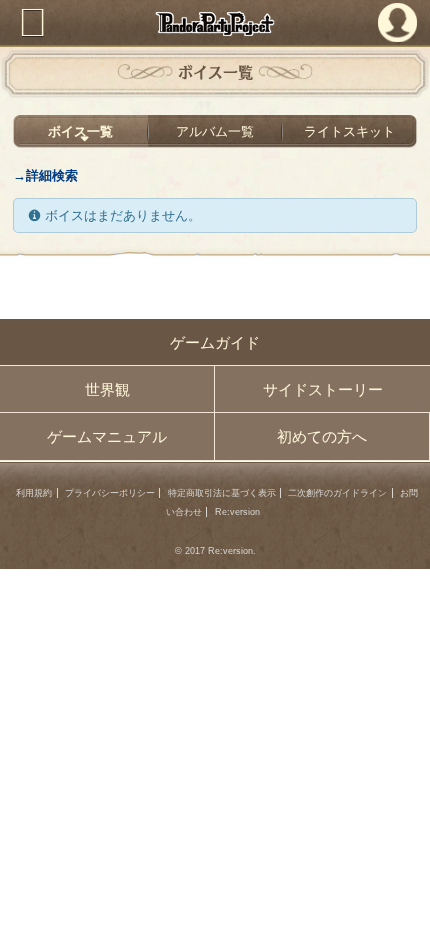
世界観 (107, 389)
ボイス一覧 (80, 131)
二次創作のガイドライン (337, 493)
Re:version (237, 512)
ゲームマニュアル (107, 436)
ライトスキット (349, 131)
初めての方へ (322, 436)
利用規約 (34, 493)
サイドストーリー (323, 389)
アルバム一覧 (215, 131)
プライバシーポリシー (110, 493)
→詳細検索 (45, 175)
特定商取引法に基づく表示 (222, 493)
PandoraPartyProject (215, 23)
